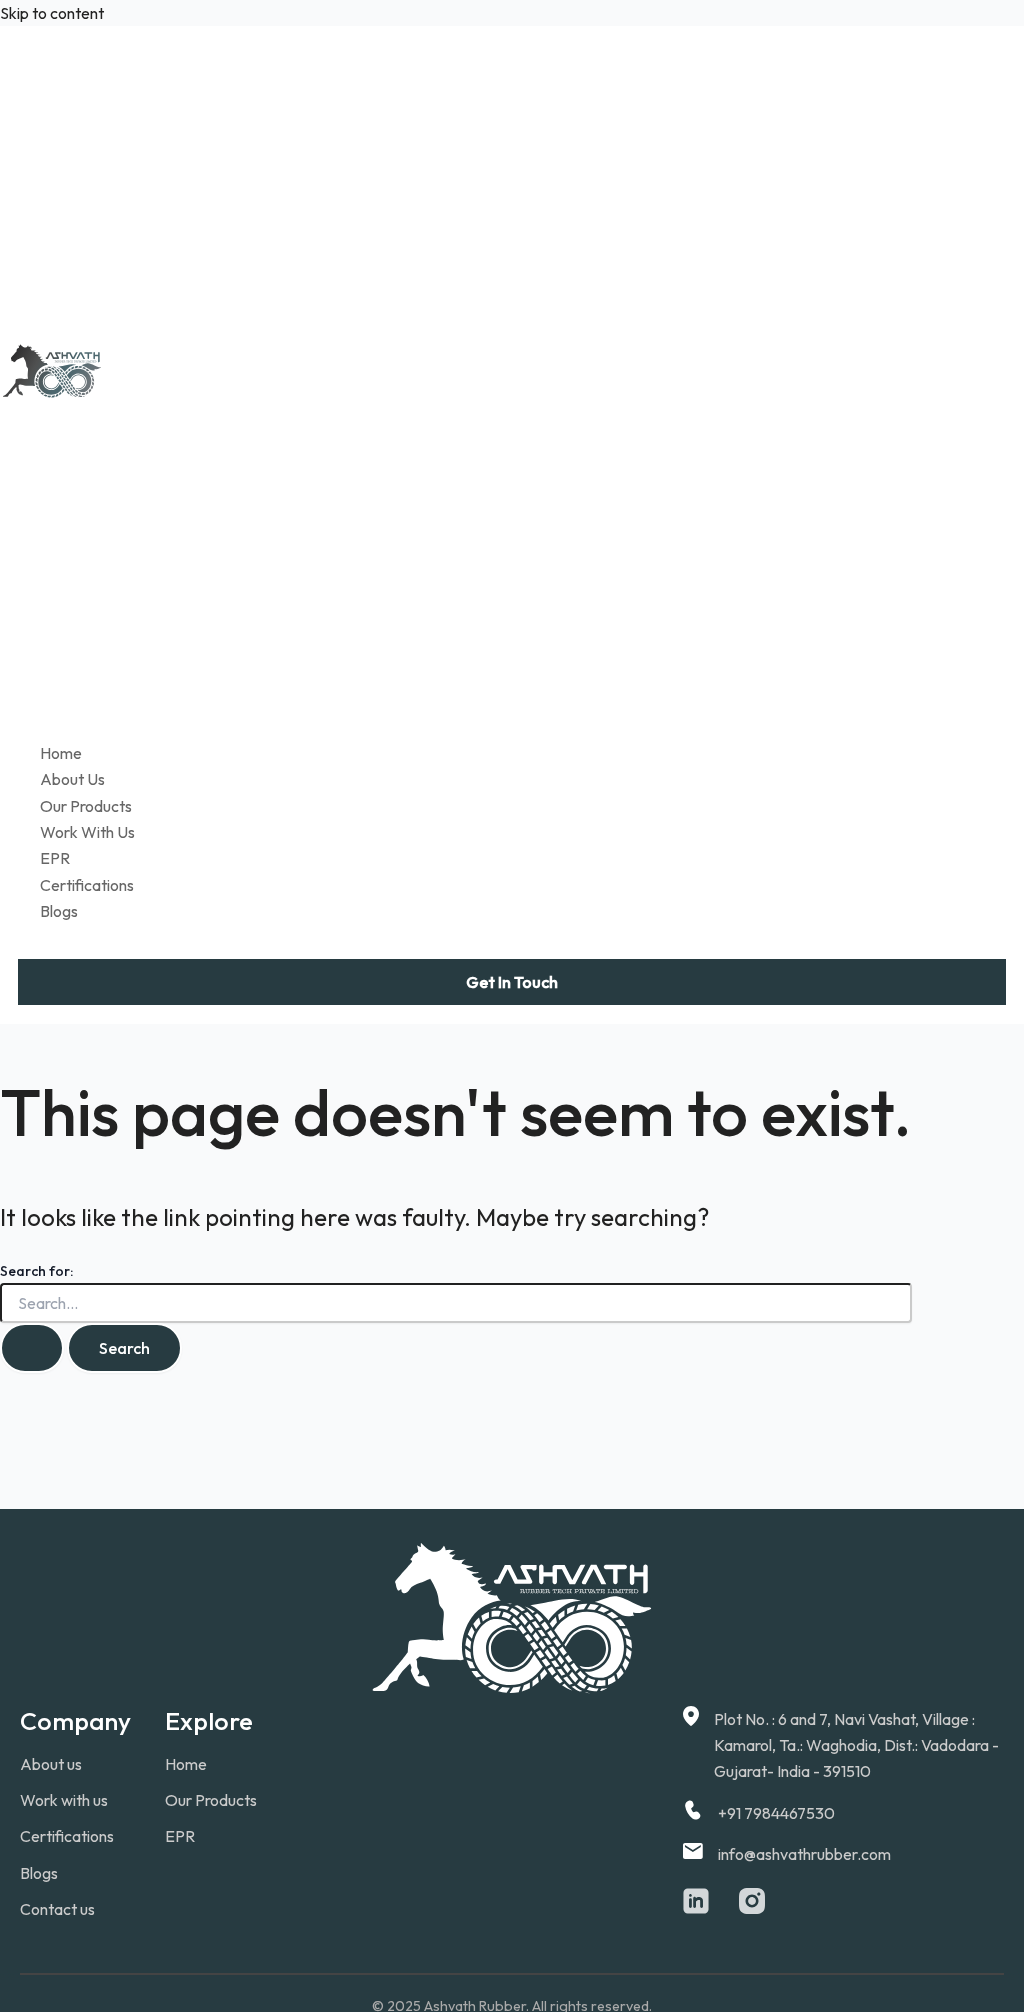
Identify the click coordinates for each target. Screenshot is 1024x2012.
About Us (72, 779)
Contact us (57, 1909)
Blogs (59, 911)
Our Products (86, 806)
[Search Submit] (32, 1348)
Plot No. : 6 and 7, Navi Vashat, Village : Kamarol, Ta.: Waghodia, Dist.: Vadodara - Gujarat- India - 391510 (856, 1745)
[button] (512, 982)
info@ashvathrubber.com (804, 1854)
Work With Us (87, 832)
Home (61, 753)
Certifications (87, 885)
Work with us (64, 1800)
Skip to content (52, 13)
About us (51, 1764)
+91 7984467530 (776, 1813)
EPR (55, 858)
